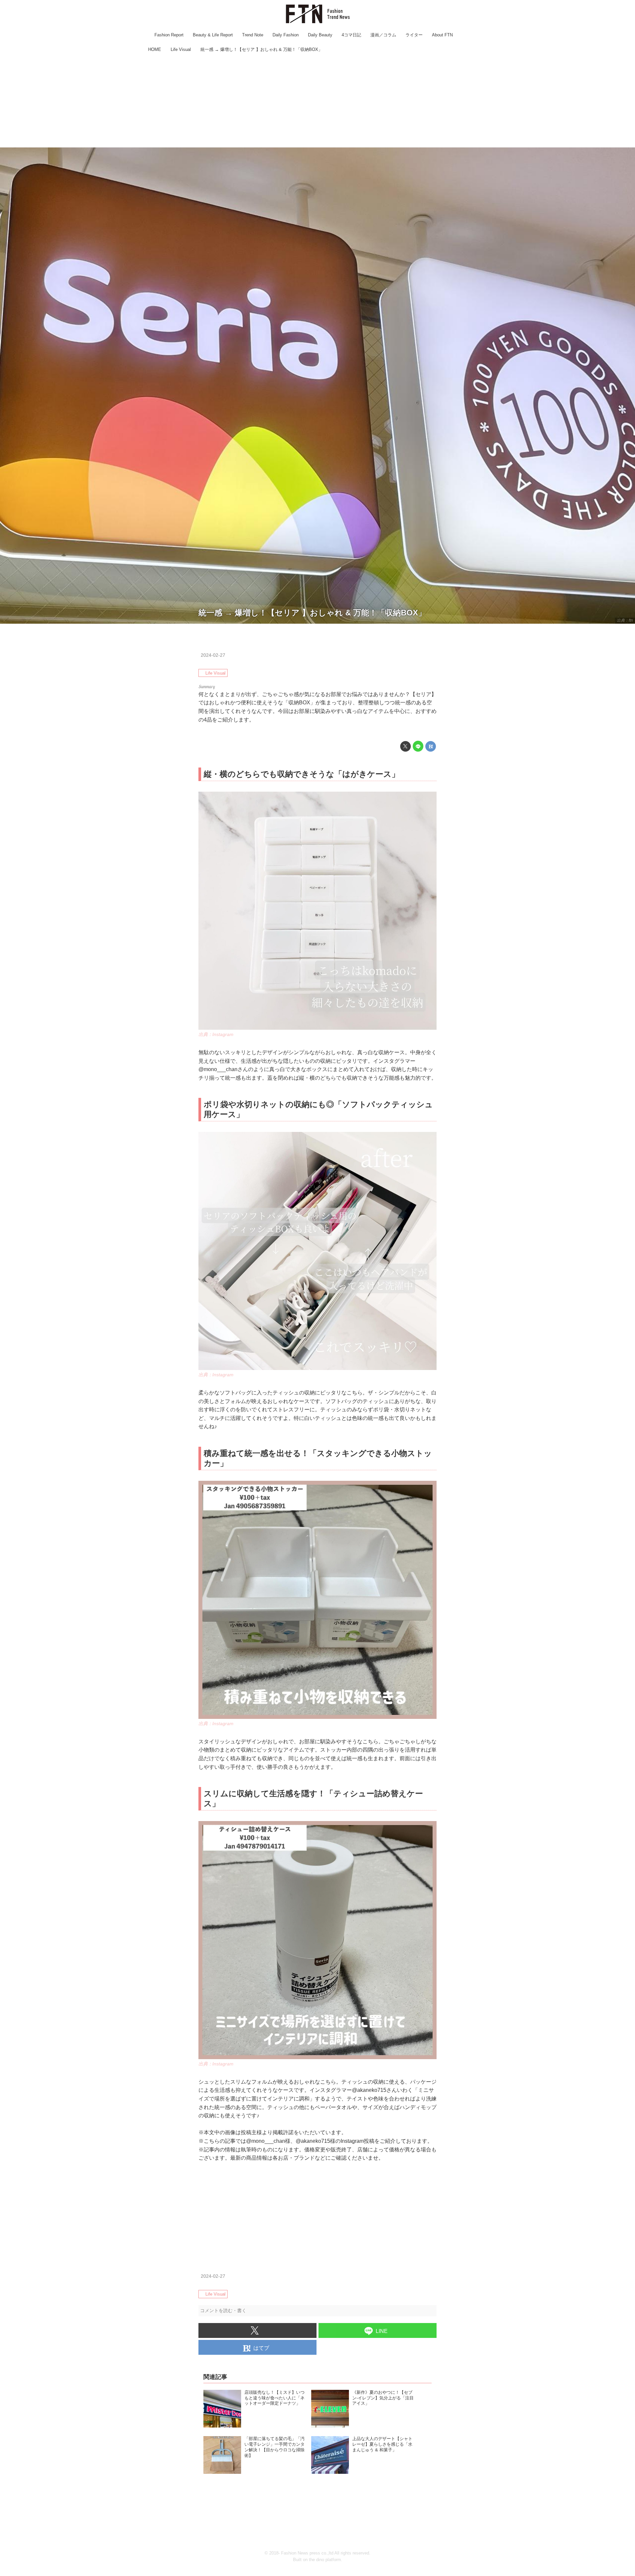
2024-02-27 (213, 655)
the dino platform (325, 2560)
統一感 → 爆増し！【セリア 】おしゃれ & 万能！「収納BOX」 (312, 613)
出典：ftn (625, 620)
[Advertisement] (317, 101)
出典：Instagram (216, 1034)
